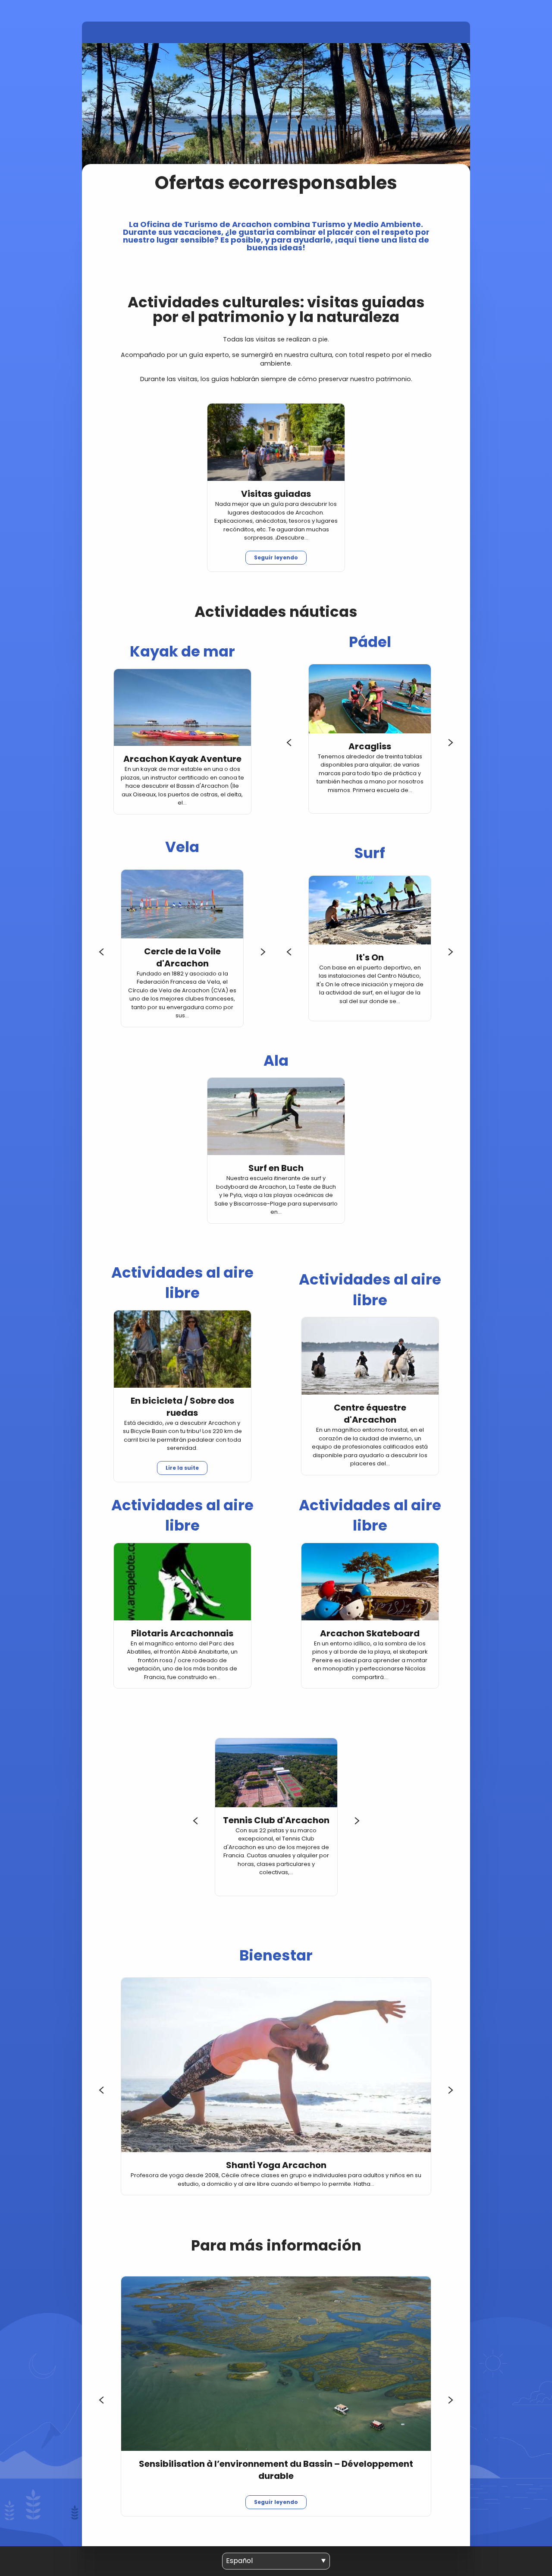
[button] (289, 742)
